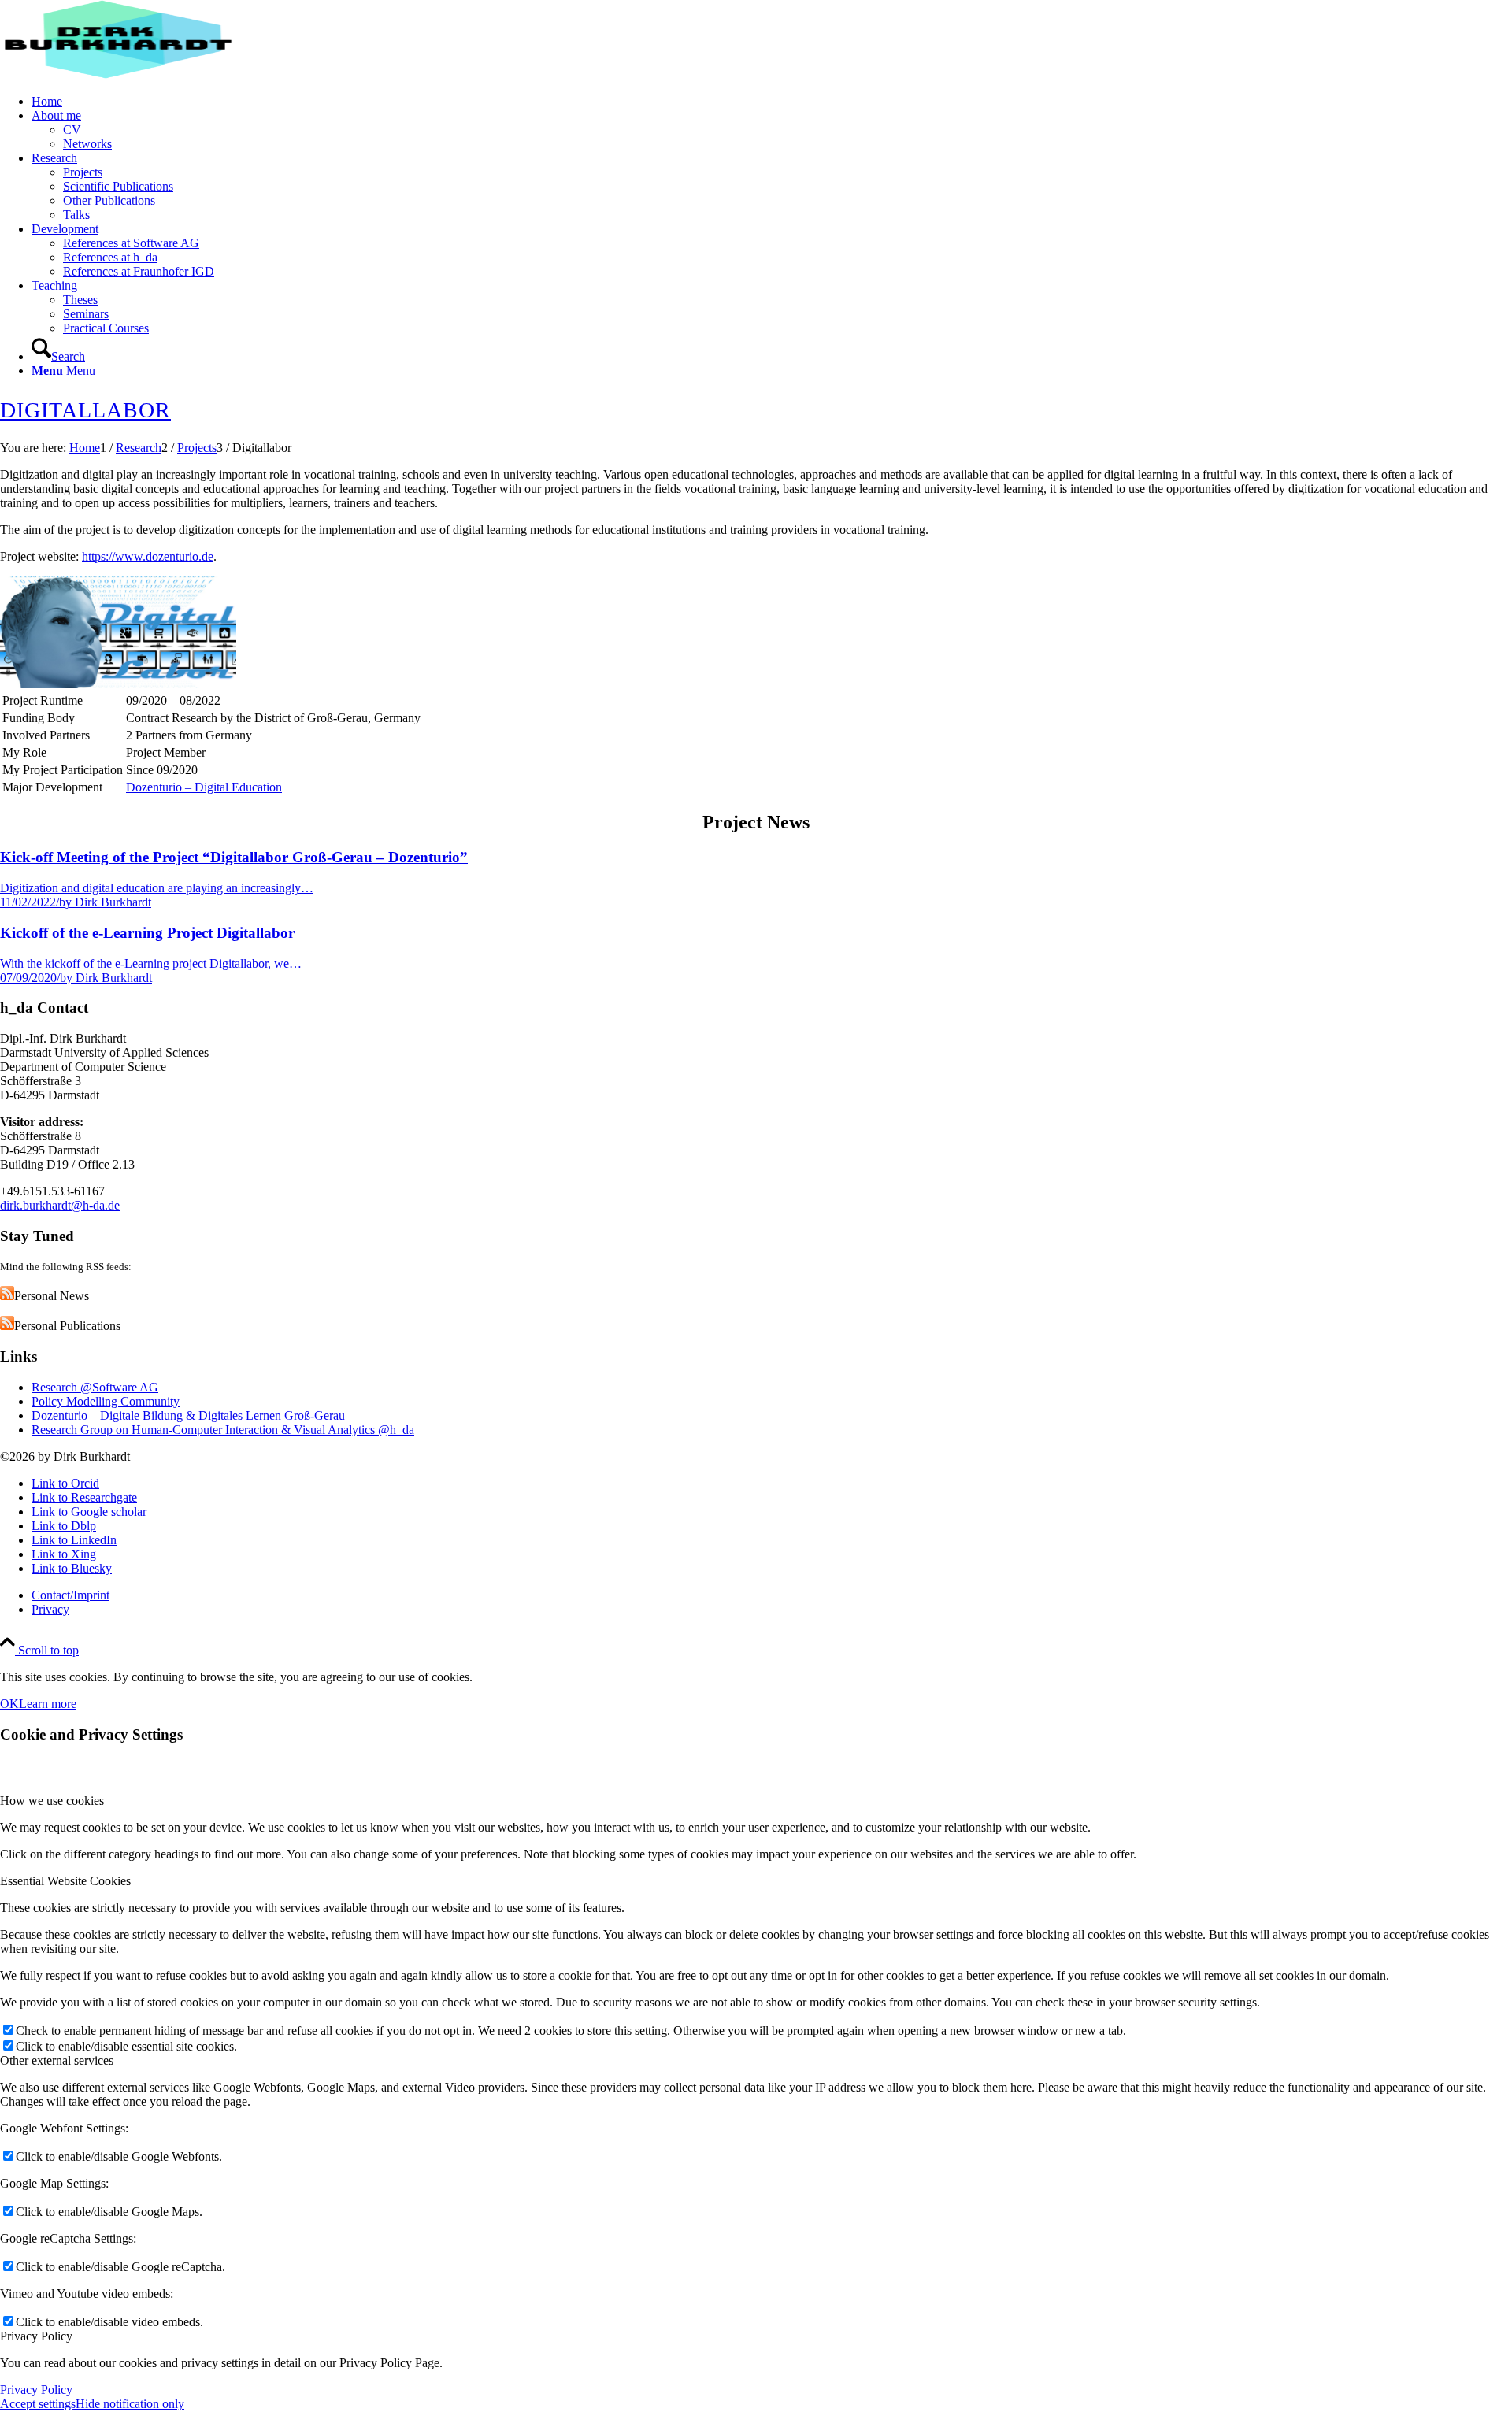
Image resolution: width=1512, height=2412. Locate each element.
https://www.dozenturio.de (148, 556)
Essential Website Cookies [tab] (65, 1881)
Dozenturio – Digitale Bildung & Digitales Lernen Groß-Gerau (188, 1415)
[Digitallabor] (118, 684)
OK (9, 1704)
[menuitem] (772, 102)
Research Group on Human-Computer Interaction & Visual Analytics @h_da (223, 1430)
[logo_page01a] (118, 74)
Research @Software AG (95, 1387)
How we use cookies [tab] (52, 1801)
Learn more (48, 1704)
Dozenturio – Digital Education (204, 787)
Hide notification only (130, 2404)
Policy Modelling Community (106, 1401)
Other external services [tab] (57, 2060)
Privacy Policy (36, 2390)
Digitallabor (85, 410)
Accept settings (38, 2404)
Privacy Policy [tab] (36, 2336)
